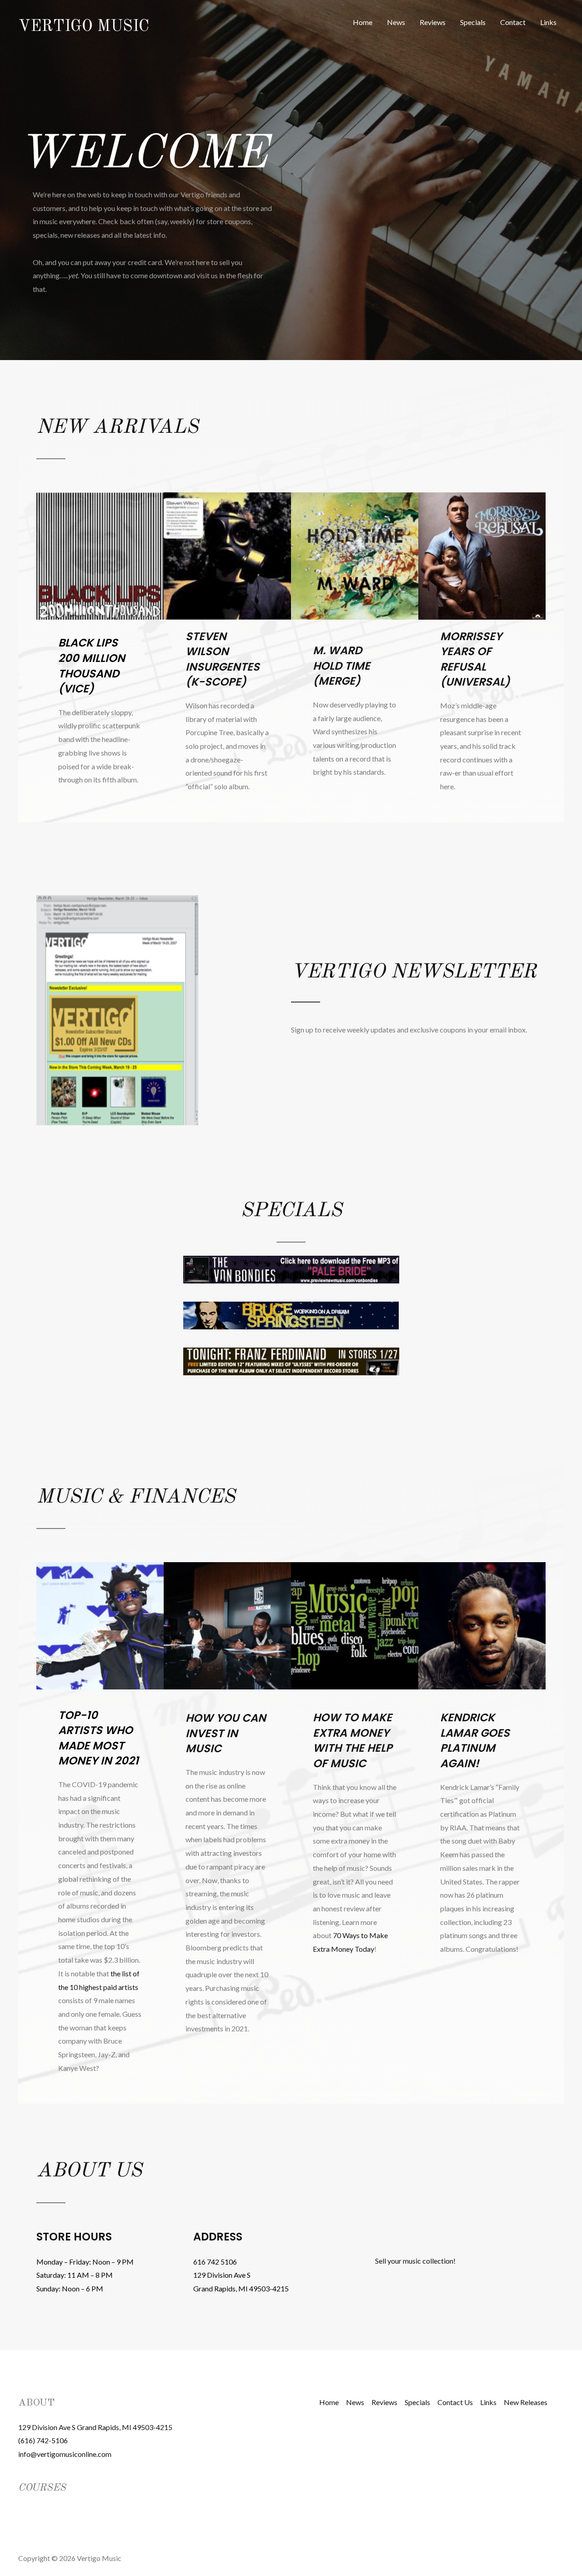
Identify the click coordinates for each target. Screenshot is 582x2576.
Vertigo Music (84, 27)
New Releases (526, 2402)
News (396, 22)
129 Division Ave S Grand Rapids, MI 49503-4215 (95, 2427)
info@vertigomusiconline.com (65, 2454)
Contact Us (455, 2402)
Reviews (433, 22)
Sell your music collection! (415, 2261)
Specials (473, 22)
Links (548, 22)
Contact (513, 22)
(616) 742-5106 (43, 2440)
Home (363, 22)
